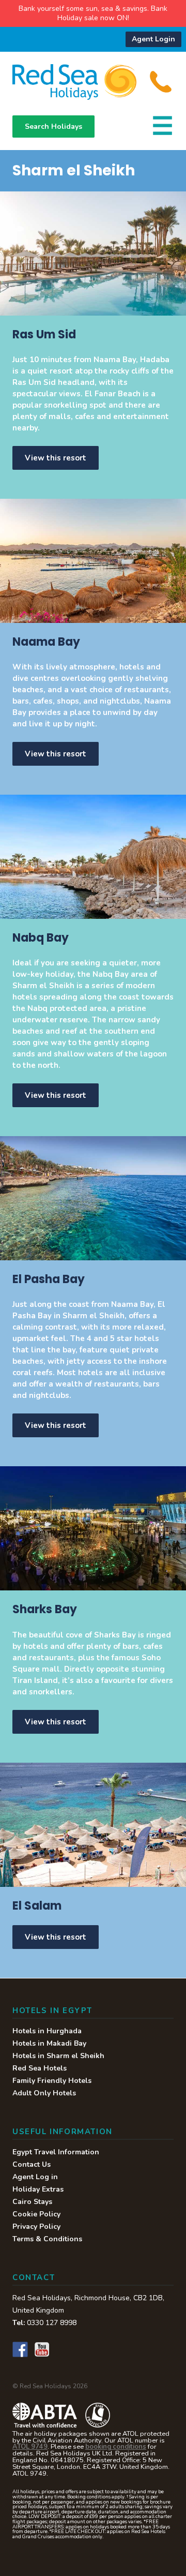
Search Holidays (53, 126)
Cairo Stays (32, 2202)
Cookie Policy (36, 2214)
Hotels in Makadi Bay (49, 2043)
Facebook (20, 2349)
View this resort (56, 458)
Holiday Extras (38, 2189)
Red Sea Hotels (40, 2068)
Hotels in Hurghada (47, 2031)
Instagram (64, 2349)
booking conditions (116, 2447)
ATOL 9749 (30, 2447)
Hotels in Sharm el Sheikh (58, 2056)
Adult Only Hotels (44, 2093)
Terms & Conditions (47, 2239)
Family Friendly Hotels (52, 2081)
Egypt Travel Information (56, 2152)
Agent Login (153, 39)
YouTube (42, 2349)
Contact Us (32, 2164)
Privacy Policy (36, 2227)
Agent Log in (35, 2177)
